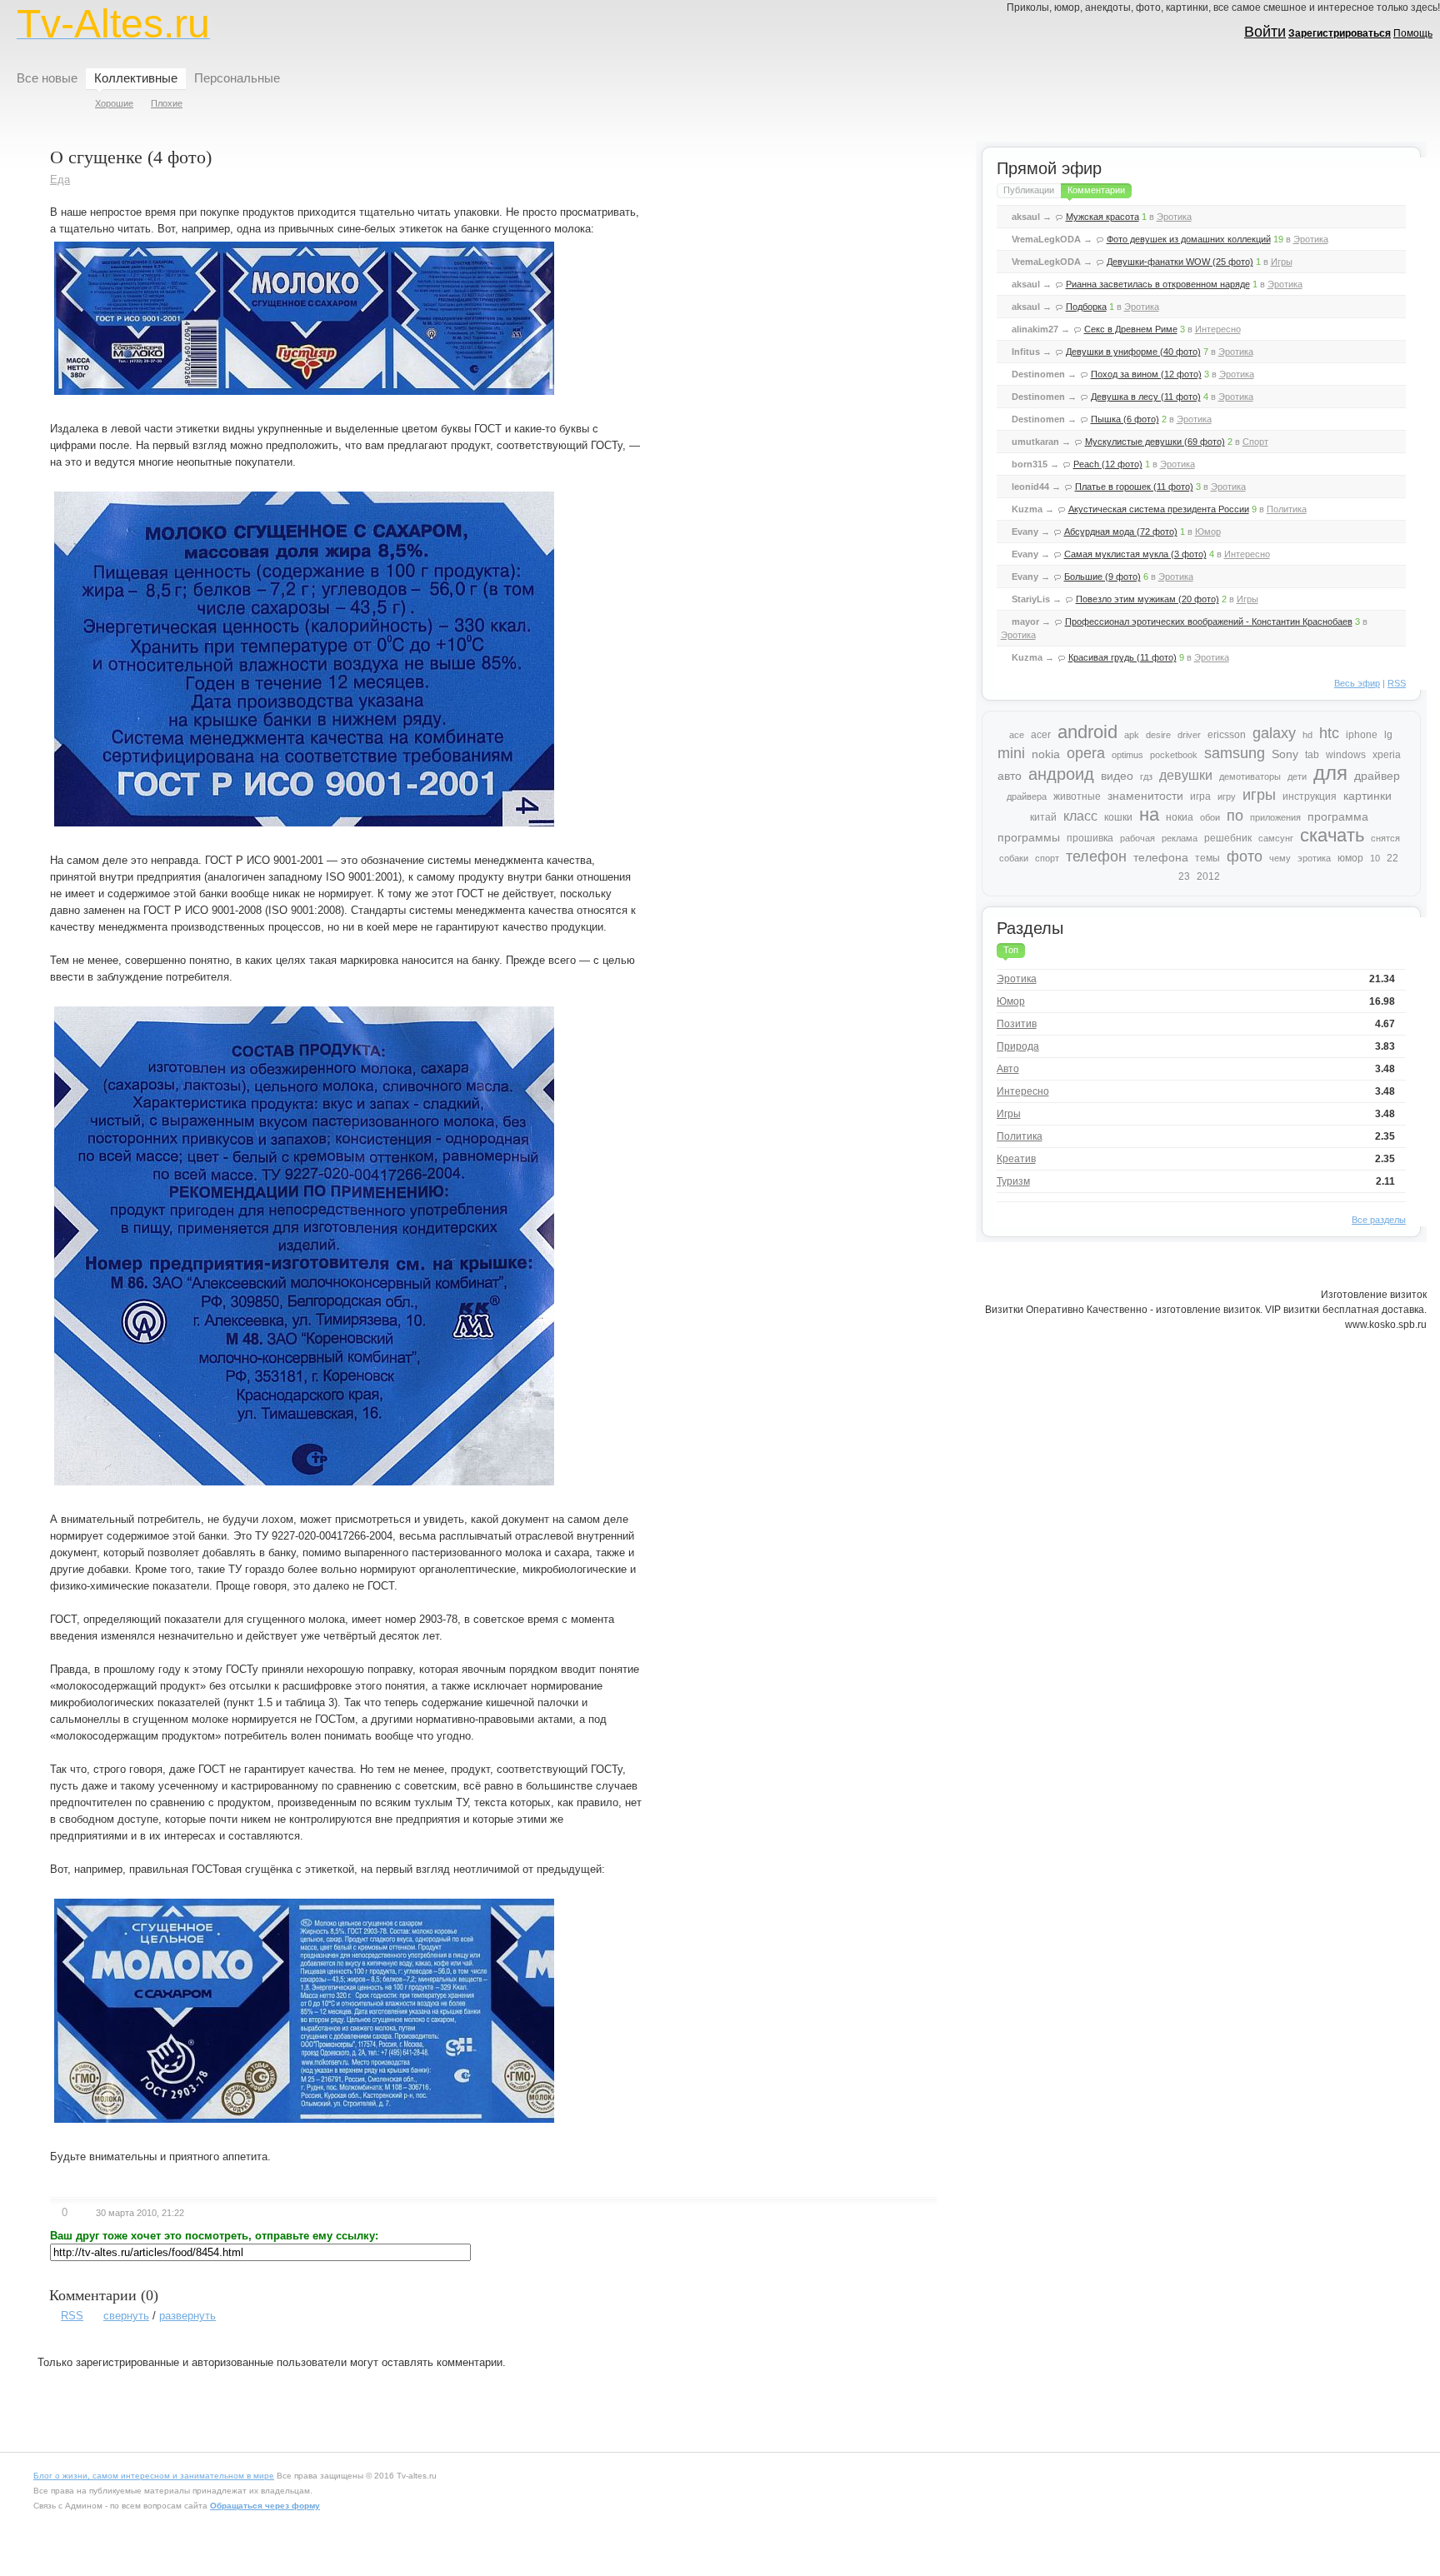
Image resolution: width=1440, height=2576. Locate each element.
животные (1077, 796)
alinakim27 (1035, 329)
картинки (1367, 796)
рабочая (1137, 838)
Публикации (1029, 190)
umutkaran (1035, 442)
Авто (1008, 1069)
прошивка (1090, 838)
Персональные (237, 78)
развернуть (187, 2316)
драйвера (1027, 796)
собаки (1014, 858)
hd (1307, 735)
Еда (60, 180)
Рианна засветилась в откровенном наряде (1158, 284)
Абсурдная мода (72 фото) (1121, 532)
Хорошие (114, 103)
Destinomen (1038, 374)
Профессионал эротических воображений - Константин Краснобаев (1209, 622)
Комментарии (1096, 190)
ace (1017, 735)
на (1149, 814)
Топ (1011, 950)
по (1235, 816)
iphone (1362, 735)
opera (1086, 753)
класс (1080, 816)
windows (1346, 755)
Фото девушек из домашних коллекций (1189, 239)
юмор (1350, 858)
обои (1210, 817)
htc (1329, 733)
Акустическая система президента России (1159, 509)
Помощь (1413, 33)
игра (1200, 796)
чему (1280, 858)
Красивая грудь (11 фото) (1122, 657)
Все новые (47, 78)
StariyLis (1031, 599)
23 (1184, 876)
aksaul (1026, 217)
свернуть (126, 2316)
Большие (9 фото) (1102, 577)
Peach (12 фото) (1108, 464)
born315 (1030, 464)
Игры (1282, 262)
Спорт (1255, 442)
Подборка (1086, 307)
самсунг (1276, 838)
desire (1158, 735)
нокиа (1180, 817)
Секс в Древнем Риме (1131, 329)
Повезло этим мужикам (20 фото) (1147, 599)
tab (1312, 755)
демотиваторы (1250, 776)
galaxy (1274, 733)
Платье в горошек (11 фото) (1134, 487)
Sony (1285, 754)
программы (1029, 837)
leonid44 (1030, 487)
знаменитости (1145, 796)
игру (1227, 796)
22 (1392, 858)
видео (1117, 776)
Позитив (1017, 1024)
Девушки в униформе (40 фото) (1133, 352)
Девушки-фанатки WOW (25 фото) (1180, 262)
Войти (1265, 32)
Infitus (1026, 352)
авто (1010, 776)
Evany (1025, 532)
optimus (1127, 755)
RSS (72, 2316)
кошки (1118, 817)
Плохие (167, 103)
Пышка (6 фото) (1125, 419)
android (1087, 732)
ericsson (1227, 735)
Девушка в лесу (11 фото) (1146, 397)
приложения (1275, 817)
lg (1388, 735)
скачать (1332, 835)
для (1330, 773)
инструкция (1310, 796)
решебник (1228, 838)
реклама (1180, 838)
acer (1041, 735)
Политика (1287, 509)
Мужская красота (1102, 217)
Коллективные (136, 78)
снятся (1385, 838)
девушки (1186, 775)
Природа (1018, 1046)
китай (1043, 817)
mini (1011, 753)
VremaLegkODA (1046, 239)
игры (1259, 795)
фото (1245, 856)
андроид (1061, 774)
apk (1132, 735)
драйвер (1377, 776)
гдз (1146, 776)
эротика (1314, 858)
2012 (1208, 876)
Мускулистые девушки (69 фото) (1155, 442)
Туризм (1013, 1181)
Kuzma (1027, 509)
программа (1338, 816)
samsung (1235, 753)
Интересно (1218, 329)
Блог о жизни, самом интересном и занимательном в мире (154, 2476)
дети (1297, 776)
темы (1207, 858)
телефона (1161, 857)
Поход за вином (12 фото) (1146, 374)
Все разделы (1379, 1220)
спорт (1047, 858)
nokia (1046, 754)
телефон (1096, 856)
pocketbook (1174, 755)
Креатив (1016, 1159)
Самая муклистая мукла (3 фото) (1135, 554)
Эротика (1174, 217)
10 (1375, 858)
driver (1189, 735)
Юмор (1208, 532)
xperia (1387, 755)
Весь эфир (1357, 683)
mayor (1025, 622)
